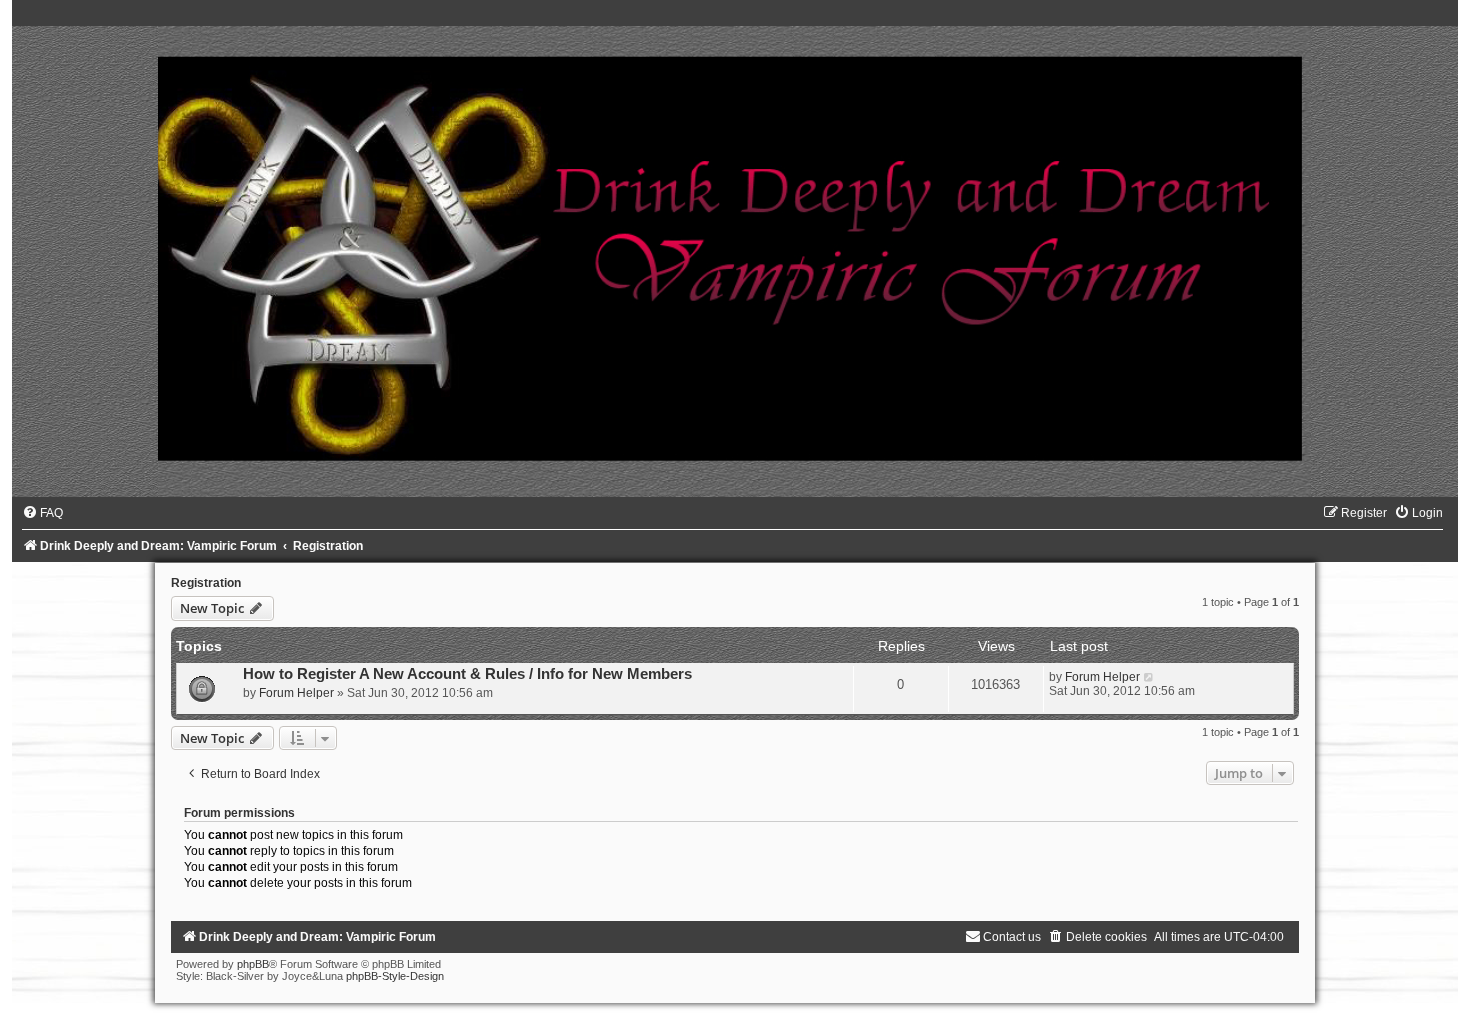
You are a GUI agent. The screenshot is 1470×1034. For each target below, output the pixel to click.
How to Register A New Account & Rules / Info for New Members (467, 674)
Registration (206, 583)
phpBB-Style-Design (395, 976)
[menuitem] (42, 513)
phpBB (253, 964)
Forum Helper (296, 693)
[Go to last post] (1149, 677)
